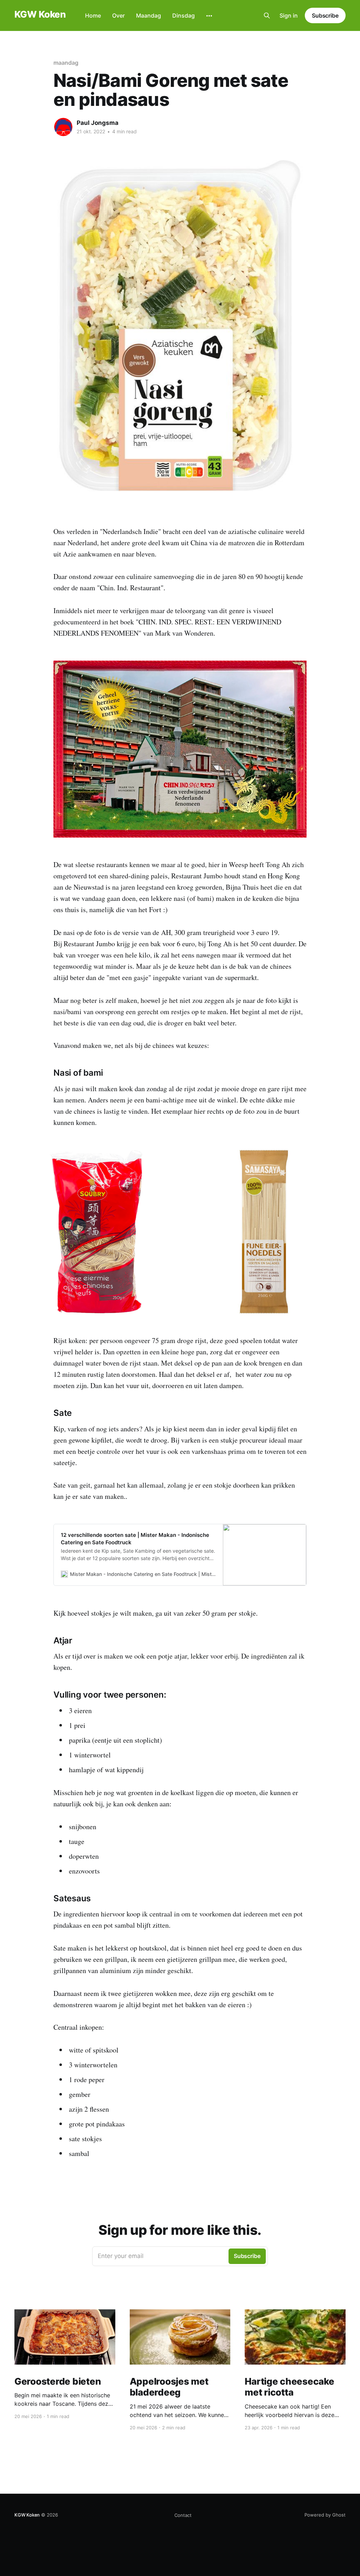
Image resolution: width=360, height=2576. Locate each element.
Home (93, 15)
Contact (183, 2515)
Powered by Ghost (325, 2515)
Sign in (289, 15)
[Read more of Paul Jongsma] (63, 127)
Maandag (149, 15)
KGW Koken (40, 15)
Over (118, 15)
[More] (209, 16)
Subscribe (325, 15)
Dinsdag (184, 15)
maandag (66, 63)
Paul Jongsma (98, 123)
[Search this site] (267, 15)
